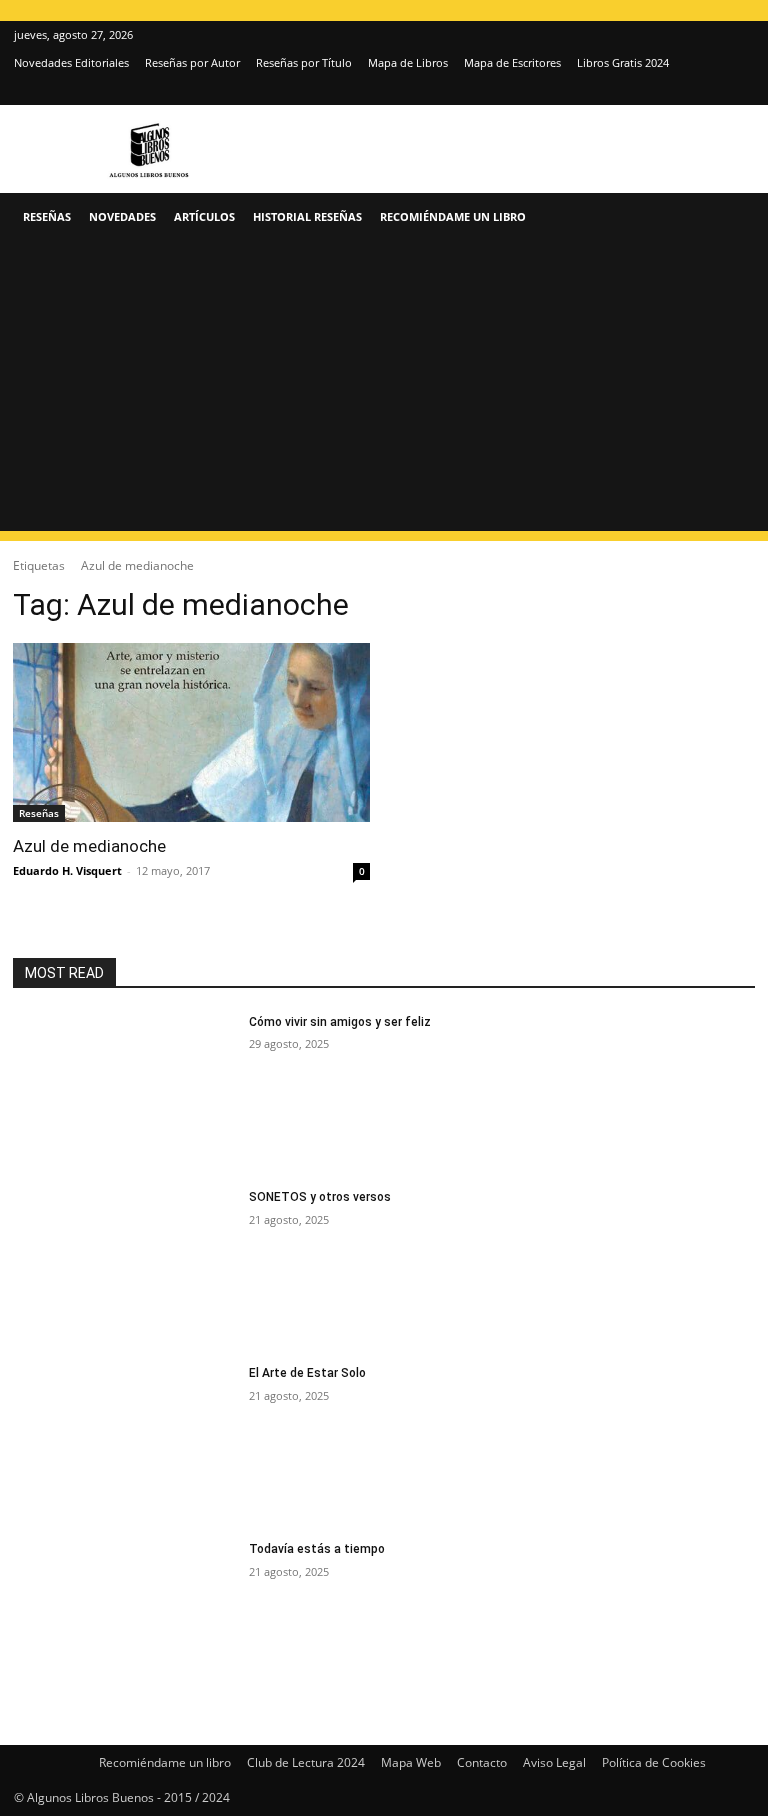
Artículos (204, 216)
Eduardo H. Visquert (67, 870)
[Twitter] (739, 91)
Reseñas (47, 216)
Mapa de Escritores (512, 62)
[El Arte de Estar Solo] (124, 1443)
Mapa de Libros (408, 62)
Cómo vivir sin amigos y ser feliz (340, 1022)
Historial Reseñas (307, 216)
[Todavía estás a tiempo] (124, 1619)
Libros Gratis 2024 (623, 62)
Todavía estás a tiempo (317, 1549)
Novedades (122, 216)
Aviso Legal (554, 1762)
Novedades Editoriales (71, 62)
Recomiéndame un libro (453, 216)
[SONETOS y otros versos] (124, 1267)
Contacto (482, 1762)
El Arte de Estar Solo (307, 1373)
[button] (730, 217)
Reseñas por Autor (192, 62)
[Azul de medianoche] (191, 732)
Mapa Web (411, 1762)
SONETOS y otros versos (320, 1197)
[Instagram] (706, 91)
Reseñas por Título (304, 62)
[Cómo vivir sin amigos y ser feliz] (124, 1092)
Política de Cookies (654, 1762)
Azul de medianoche (89, 846)
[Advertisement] (384, 391)
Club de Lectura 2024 (306, 1762)
